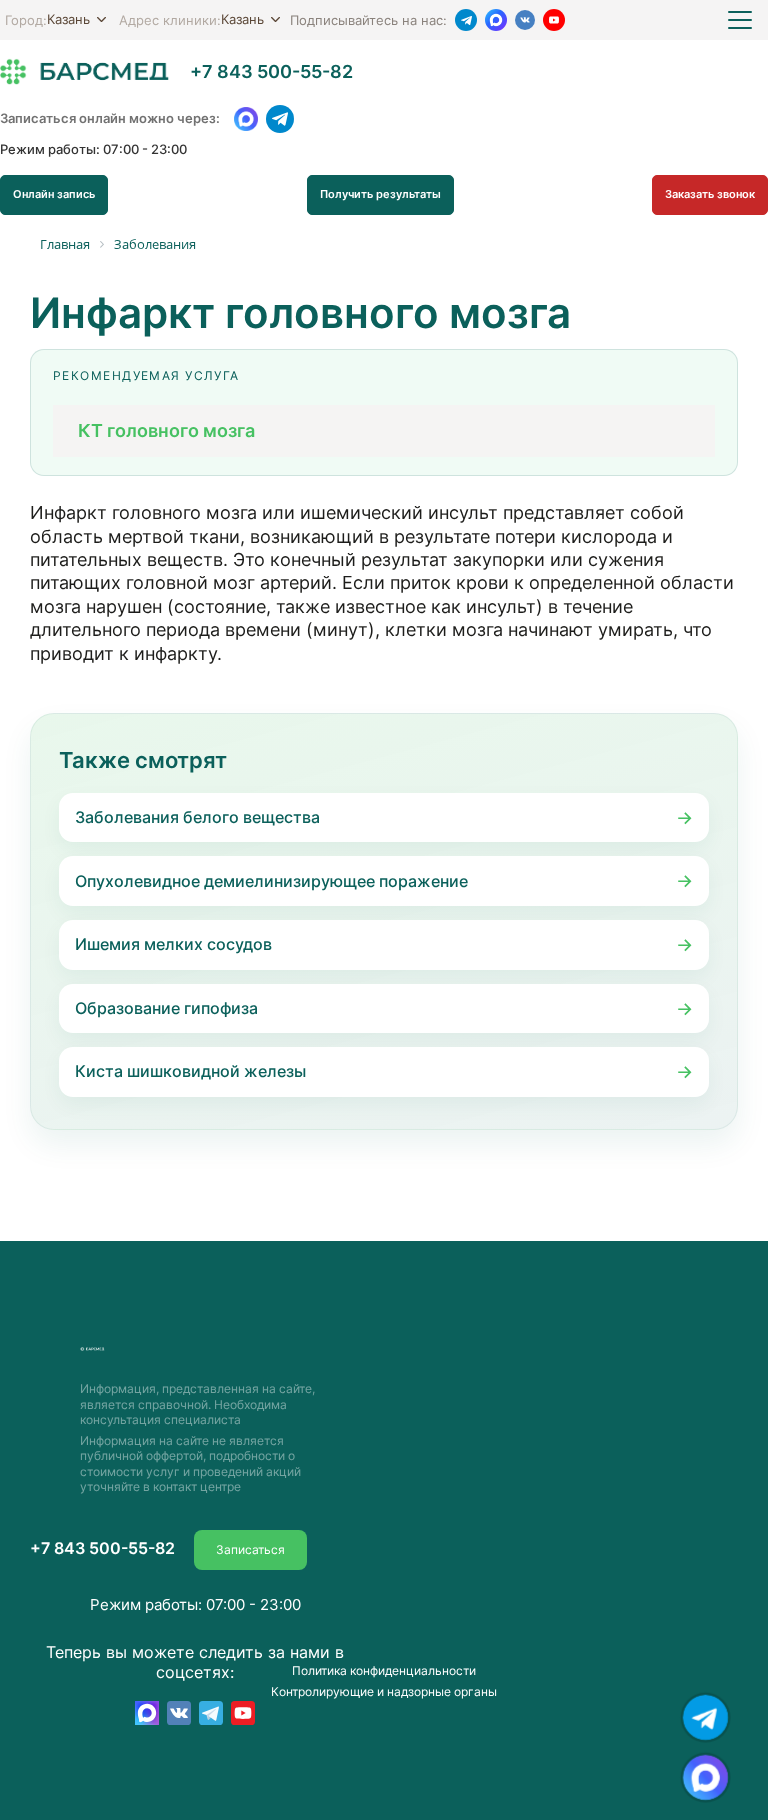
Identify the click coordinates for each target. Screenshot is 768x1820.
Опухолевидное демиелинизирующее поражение (271, 881)
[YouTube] (554, 20)
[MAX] (496, 20)
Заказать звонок (710, 194)
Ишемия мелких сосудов (173, 944)
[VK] (525, 20)
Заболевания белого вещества (197, 817)
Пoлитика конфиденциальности (384, 1671)
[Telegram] (466, 20)
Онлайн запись (54, 194)
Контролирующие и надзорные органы (384, 1692)
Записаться (250, 1549)
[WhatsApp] (246, 119)
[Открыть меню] (740, 20)
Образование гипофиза (166, 1008)
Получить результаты (380, 194)
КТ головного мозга (166, 430)
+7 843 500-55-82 (271, 72)
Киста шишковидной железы (190, 1071)
